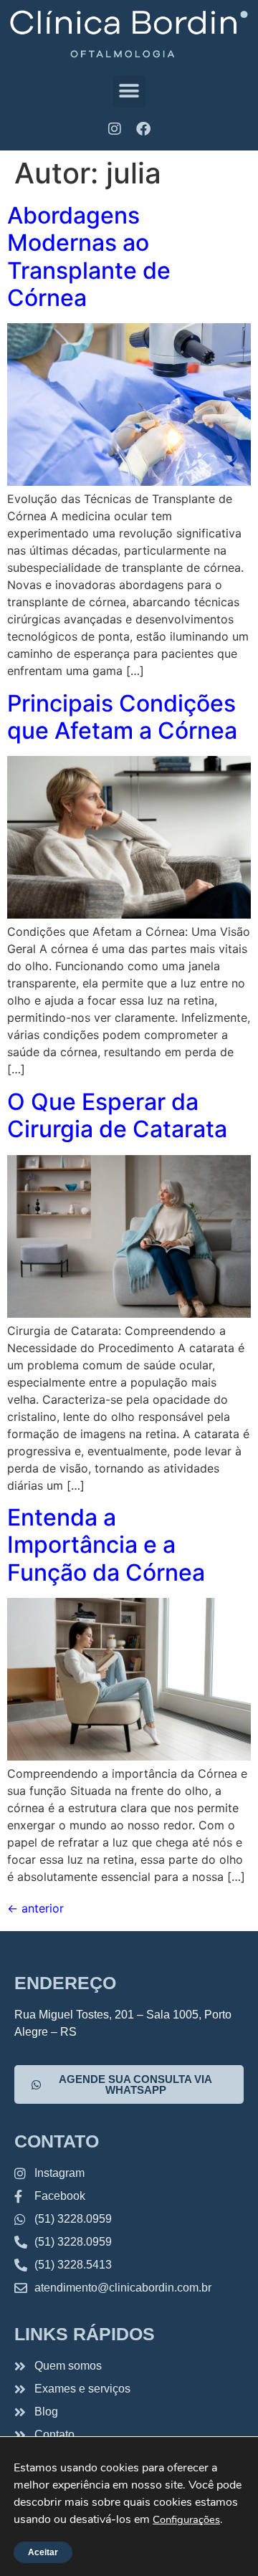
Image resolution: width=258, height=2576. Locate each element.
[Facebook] (143, 129)
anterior (35, 1908)
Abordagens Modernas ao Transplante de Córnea (89, 257)
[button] (129, 91)
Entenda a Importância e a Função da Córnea (106, 1545)
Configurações (186, 2519)
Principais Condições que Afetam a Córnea (122, 717)
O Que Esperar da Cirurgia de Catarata (117, 1115)
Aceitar (43, 2552)
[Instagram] (115, 129)
